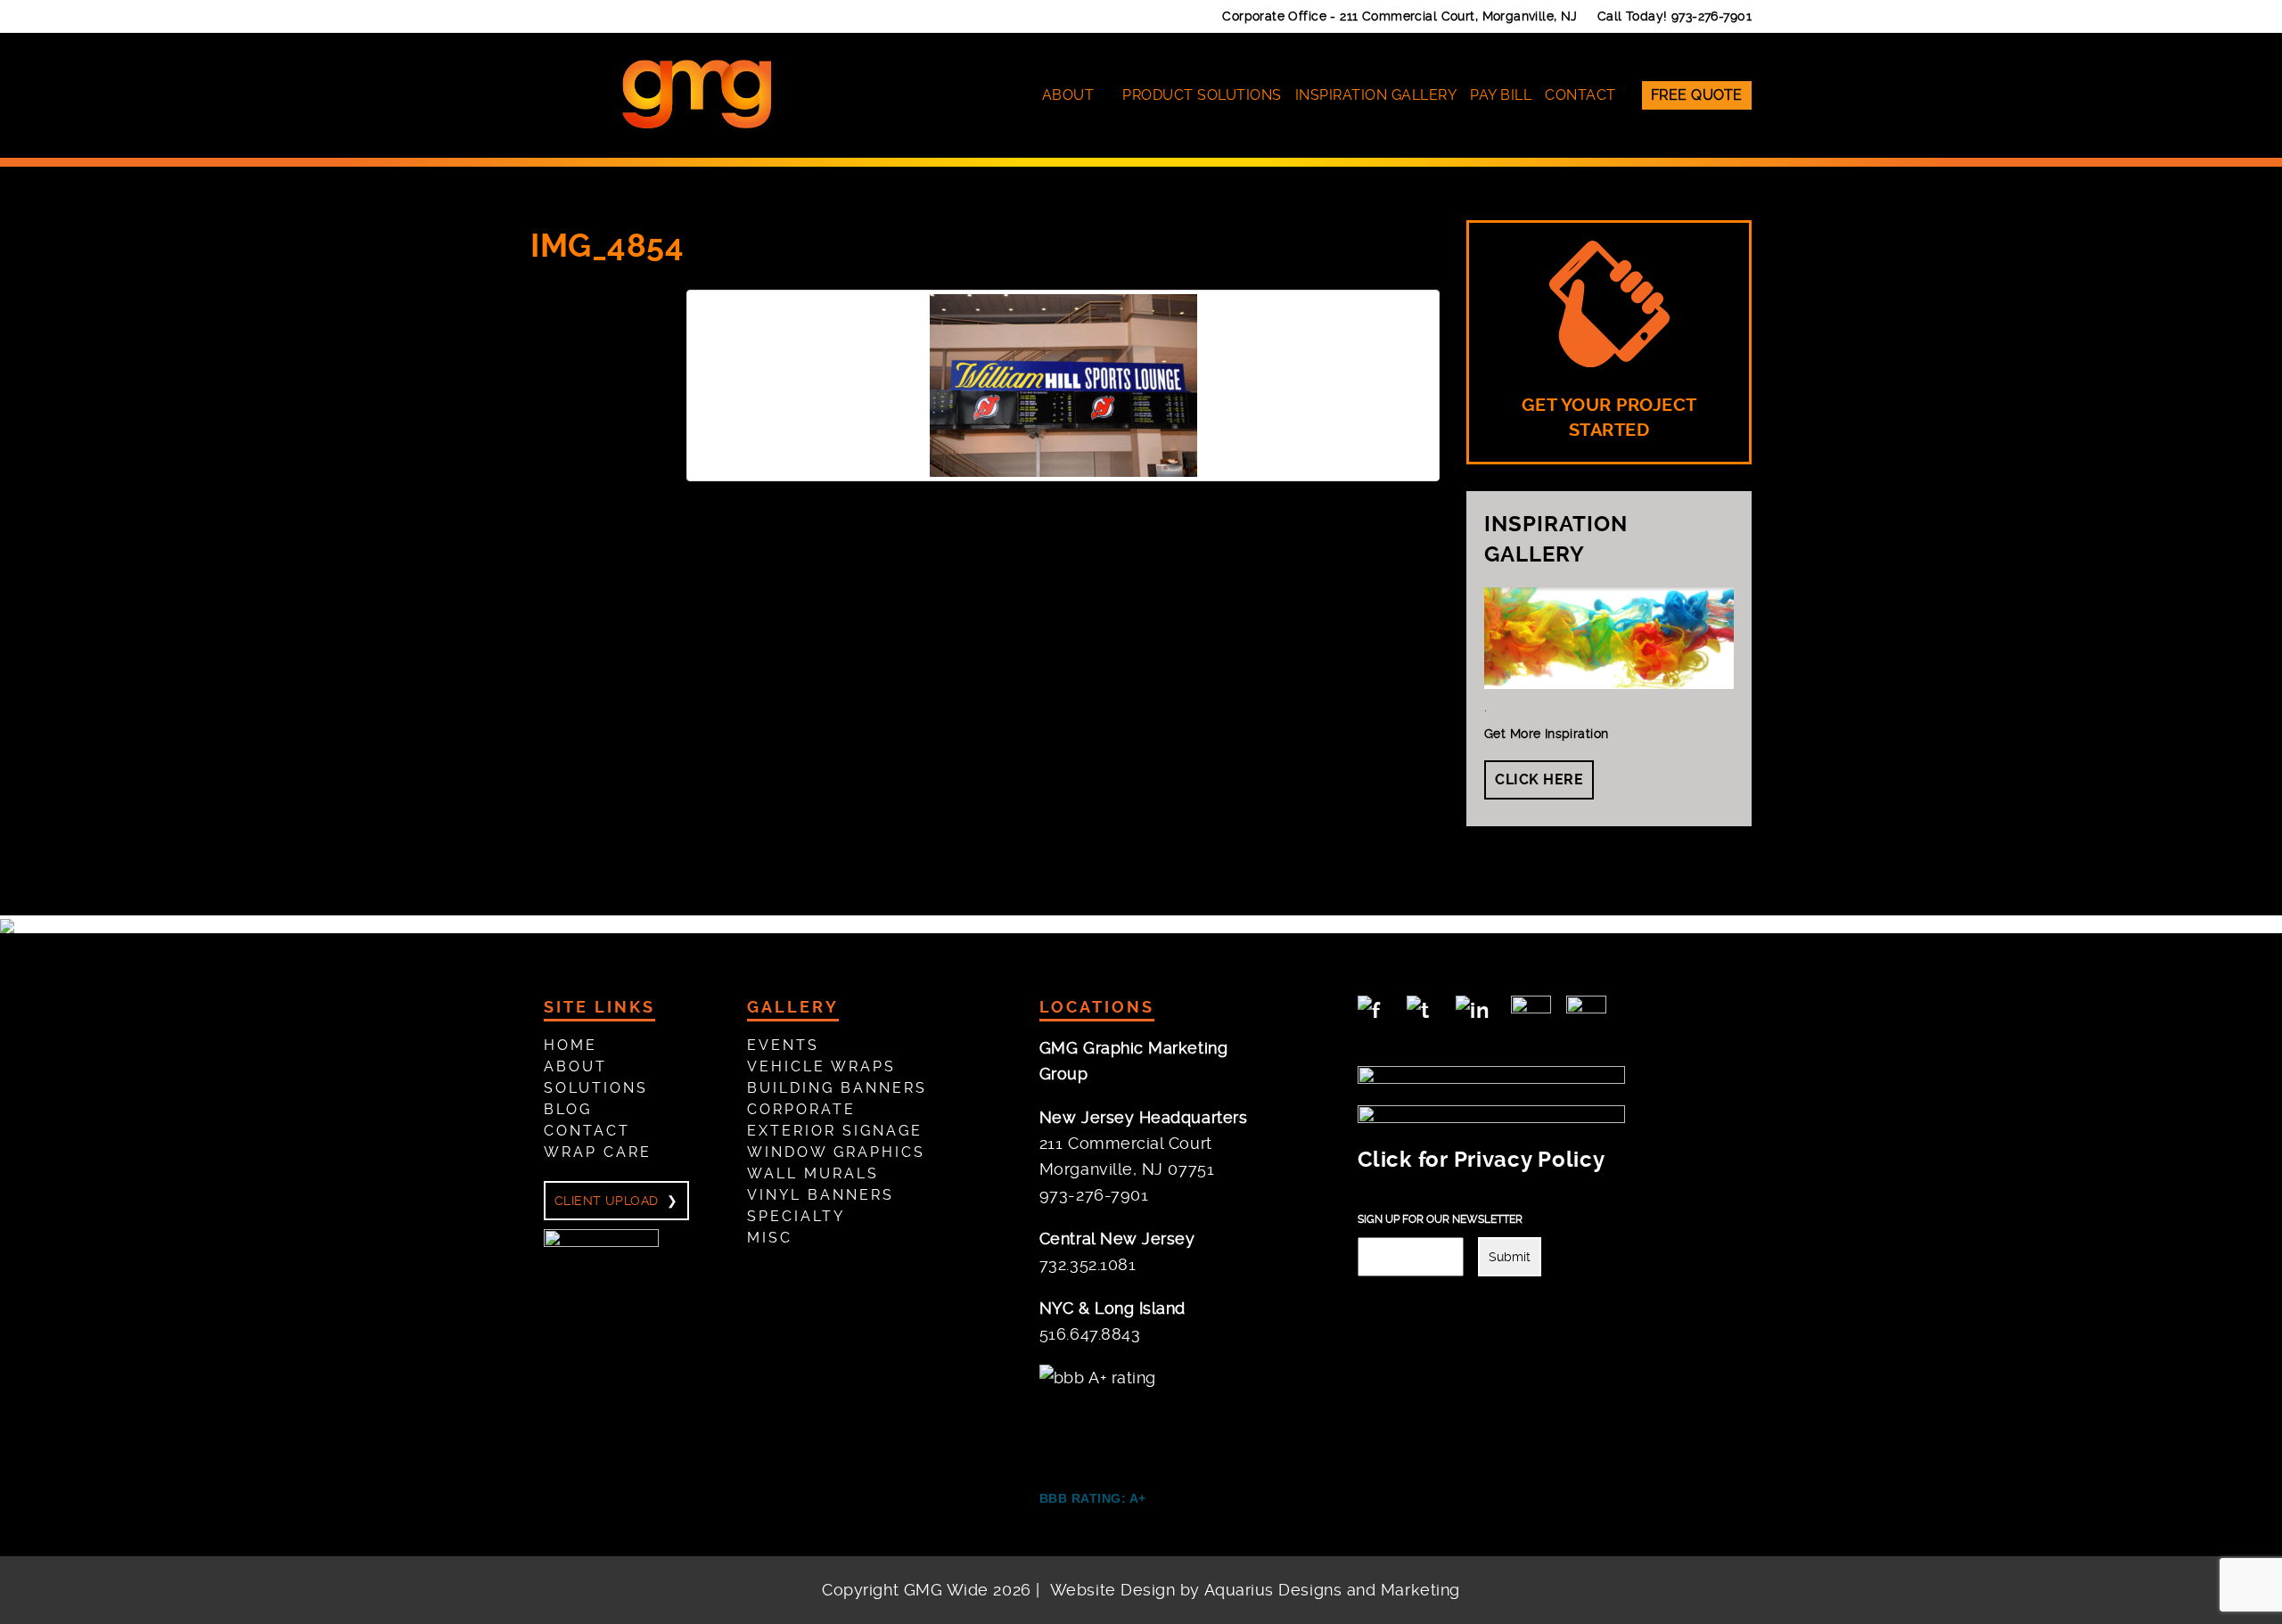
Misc (770, 1238)
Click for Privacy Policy (1481, 1160)
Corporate (801, 1109)
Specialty (796, 1216)
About (1068, 95)
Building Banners (837, 1088)
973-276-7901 (1711, 16)
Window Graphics (836, 1152)
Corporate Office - (1400, 16)
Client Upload (606, 1201)
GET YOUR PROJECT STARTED (1609, 418)
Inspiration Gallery (1376, 95)
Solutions (596, 1088)
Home (570, 1045)
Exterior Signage (835, 1131)
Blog (568, 1109)
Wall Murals (813, 1173)
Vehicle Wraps (821, 1066)
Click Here (1539, 779)
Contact (1580, 95)
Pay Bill (1501, 95)
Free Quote (1697, 95)
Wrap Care (598, 1152)
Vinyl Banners (821, 1195)
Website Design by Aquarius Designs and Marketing (1255, 1590)
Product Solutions (1202, 95)
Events (783, 1045)
